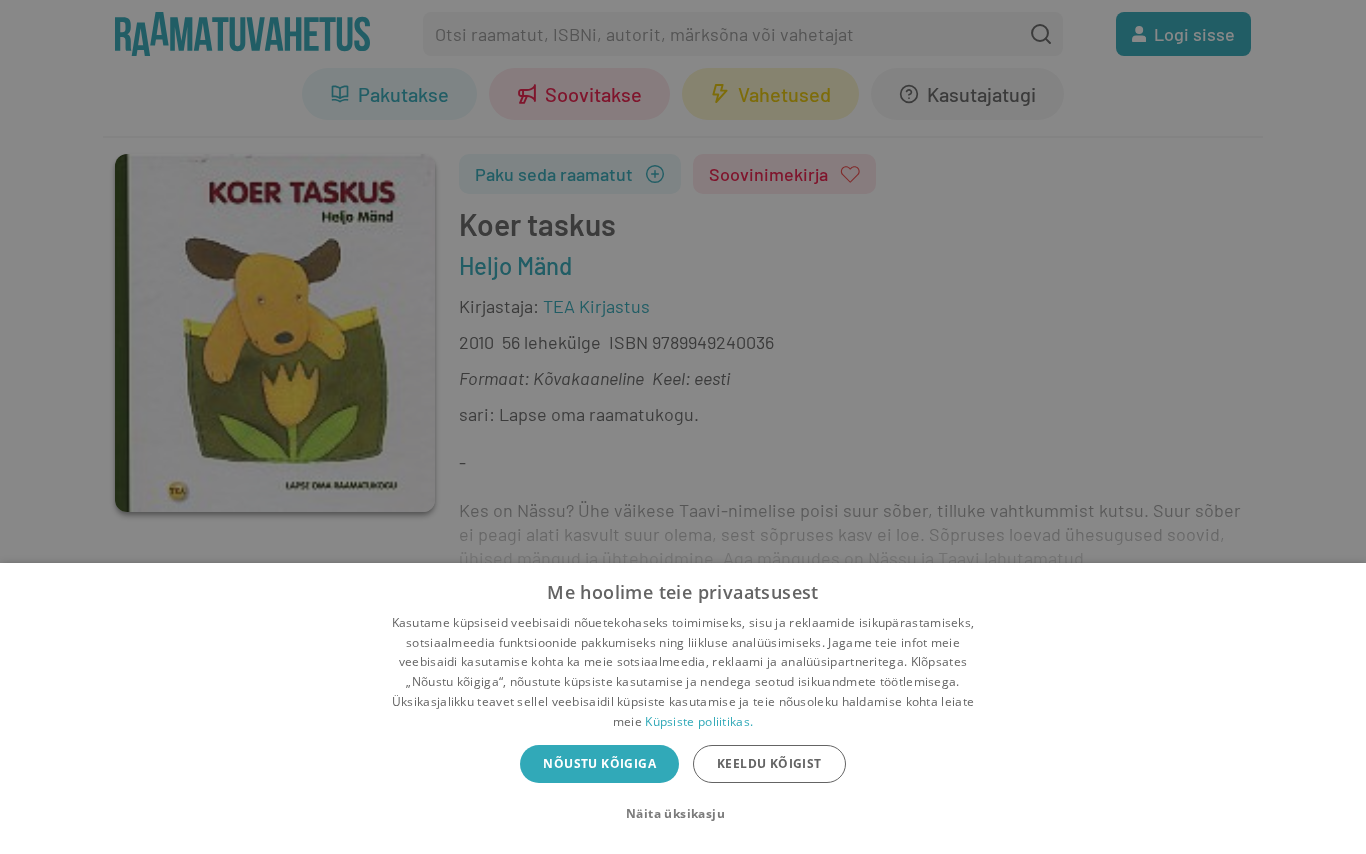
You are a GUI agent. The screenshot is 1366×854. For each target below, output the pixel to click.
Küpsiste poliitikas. (699, 721)
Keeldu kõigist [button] (769, 763)
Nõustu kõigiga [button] (599, 763)
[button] (683, 814)
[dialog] (683, 708)
